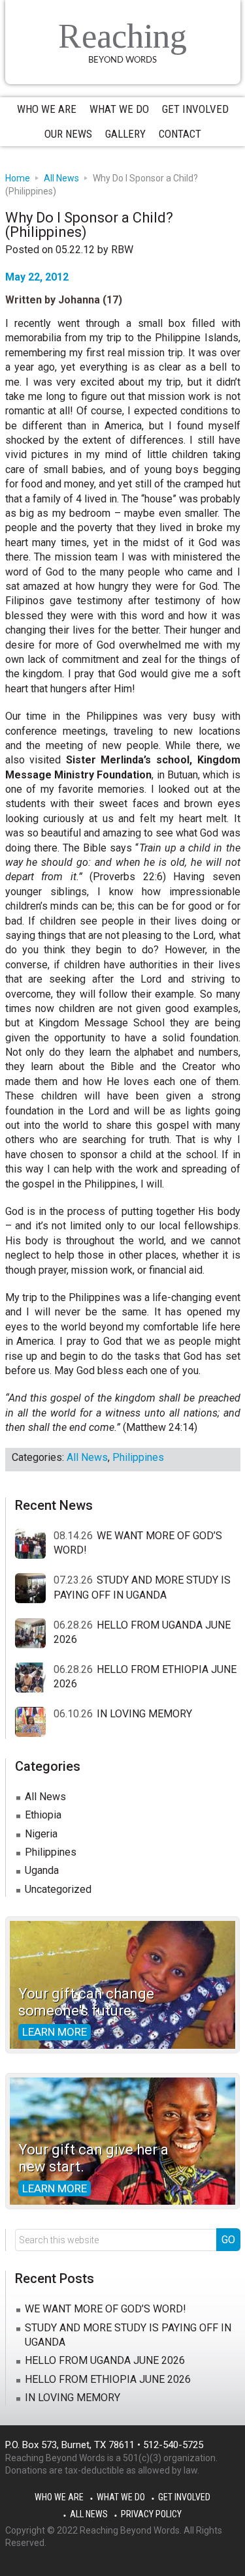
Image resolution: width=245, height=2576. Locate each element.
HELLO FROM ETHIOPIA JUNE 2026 (108, 2379)
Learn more (55, 2032)
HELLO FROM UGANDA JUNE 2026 (105, 2360)
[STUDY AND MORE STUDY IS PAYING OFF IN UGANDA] (34, 1589)
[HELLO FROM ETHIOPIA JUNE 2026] (34, 1678)
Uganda (42, 1870)
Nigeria (41, 1834)
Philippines (138, 1457)
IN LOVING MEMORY (144, 1714)
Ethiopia (43, 1815)
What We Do (121, 2497)
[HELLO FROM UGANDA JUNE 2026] (34, 1634)
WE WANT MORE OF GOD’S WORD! (106, 2309)
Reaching (122, 36)
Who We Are (59, 2497)
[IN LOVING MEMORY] (34, 1723)
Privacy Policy (151, 2514)
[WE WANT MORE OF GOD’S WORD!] (34, 1544)
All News (87, 1457)
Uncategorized (58, 1889)
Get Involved (184, 2497)
